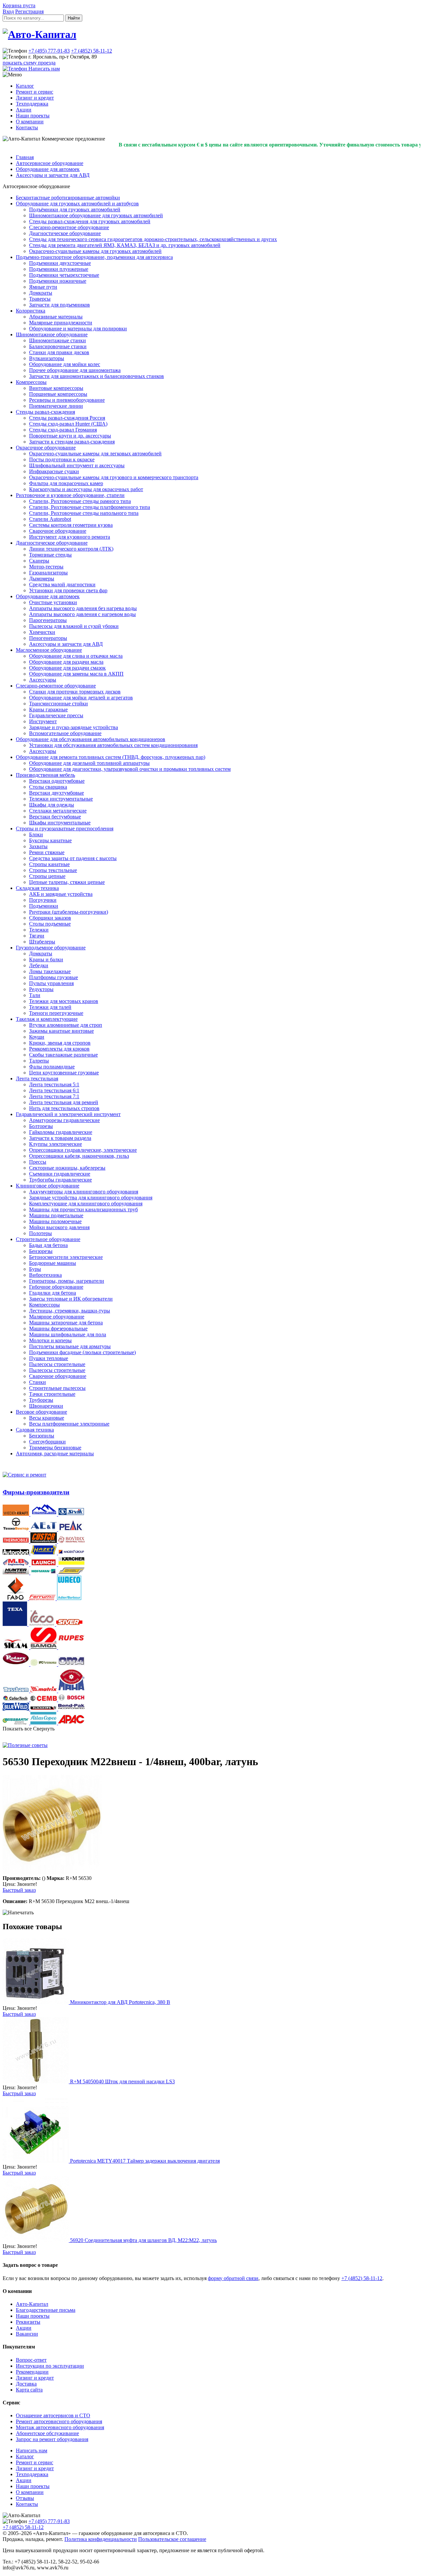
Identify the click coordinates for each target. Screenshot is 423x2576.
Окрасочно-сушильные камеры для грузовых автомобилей (95, 251)
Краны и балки (46, 959)
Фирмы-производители (36, 1492)
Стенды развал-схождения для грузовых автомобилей (90, 221)
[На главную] (39, 34)
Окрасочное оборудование (46, 448)
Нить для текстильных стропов (64, 1108)
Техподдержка (32, 104)
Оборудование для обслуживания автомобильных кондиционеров (91, 739)
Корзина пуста (19, 5)
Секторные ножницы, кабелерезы (67, 1168)
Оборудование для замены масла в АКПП (76, 674)
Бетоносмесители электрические (66, 1257)
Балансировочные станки (58, 346)
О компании (30, 122)
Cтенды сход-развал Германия (63, 430)
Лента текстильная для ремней (64, 1102)
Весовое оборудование (41, 1412)
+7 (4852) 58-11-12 (92, 51)
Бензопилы (42, 1436)
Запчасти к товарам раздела (60, 1138)
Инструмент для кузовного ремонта (70, 537)
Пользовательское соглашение (172, 2539)
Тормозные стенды (50, 555)
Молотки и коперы (50, 1340)
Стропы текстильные (53, 870)
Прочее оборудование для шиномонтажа (75, 370)
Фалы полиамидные (52, 1067)
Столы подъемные (50, 924)
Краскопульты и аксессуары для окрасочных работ (86, 489)
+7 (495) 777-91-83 (49, 51)
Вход (8, 11)
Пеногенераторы (48, 638)
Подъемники (44, 906)
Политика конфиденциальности (101, 2539)
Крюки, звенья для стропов (60, 1043)
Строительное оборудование (48, 1239)
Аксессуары (43, 680)
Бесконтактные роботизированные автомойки (68, 198)
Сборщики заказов (50, 918)
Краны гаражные (48, 709)
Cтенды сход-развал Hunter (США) (68, 424)
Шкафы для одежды (52, 805)
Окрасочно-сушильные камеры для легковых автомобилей (95, 454)
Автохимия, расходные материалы (55, 1454)
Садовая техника (35, 1430)
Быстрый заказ (19, 1890)
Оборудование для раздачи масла (66, 662)
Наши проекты (33, 116)
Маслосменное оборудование (49, 650)
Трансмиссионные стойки (58, 704)
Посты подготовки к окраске (62, 459)
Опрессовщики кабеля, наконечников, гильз (79, 1156)
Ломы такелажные (50, 971)
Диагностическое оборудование (65, 233)
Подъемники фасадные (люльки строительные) (82, 1352)
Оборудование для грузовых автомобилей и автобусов (77, 204)
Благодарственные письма (46, 2310)
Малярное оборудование (57, 1317)
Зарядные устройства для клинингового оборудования (91, 1198)
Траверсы (40, 299)
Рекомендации (32, 2372)
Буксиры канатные (50, 840)
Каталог (25, 86)
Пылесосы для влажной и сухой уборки (74, 626)
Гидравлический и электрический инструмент (68, 1114)
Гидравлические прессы (56, 715)
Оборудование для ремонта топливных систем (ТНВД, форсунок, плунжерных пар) (111, 757)
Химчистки (42, 632)
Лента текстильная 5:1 (54, 1084)
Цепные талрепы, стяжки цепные (67, 882)
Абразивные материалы (56, 317)
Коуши (37, 1037)
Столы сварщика (48, 787)
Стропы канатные (49, 864)
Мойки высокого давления (59, 1227)
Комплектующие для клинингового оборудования (86, 1204)
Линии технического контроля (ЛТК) (71, 549)
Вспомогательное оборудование (65, 733)
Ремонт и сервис (35, 92)
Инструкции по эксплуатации (50, 2366)
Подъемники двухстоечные (60, 263)
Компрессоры (31, 382)
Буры (35, 1269)
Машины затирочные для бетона (66, 1323)
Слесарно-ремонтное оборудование (69, 227)
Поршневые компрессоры (58, 394)
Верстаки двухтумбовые (57, 793)
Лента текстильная (37, 1079)
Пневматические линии (56, 406)
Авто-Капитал (32, 2304)
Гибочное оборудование (56, 1287)
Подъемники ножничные (58, 281)
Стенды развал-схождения (45, 412)
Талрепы (39, 1061)
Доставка (26, 2384)
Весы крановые (47, 1418)
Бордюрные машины (53, 1263)
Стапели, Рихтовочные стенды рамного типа (80, 501)
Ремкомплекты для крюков (59, 1049)
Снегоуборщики (47, 1442)
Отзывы (25, 2498)
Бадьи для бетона (48, 1245)
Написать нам (32, 2451)
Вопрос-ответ (31, 2360)
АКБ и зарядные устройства (61, 894)
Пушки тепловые (49, 1358)
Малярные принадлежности (61, 323)
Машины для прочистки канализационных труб (83, 1209)
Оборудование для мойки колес (65, 364)
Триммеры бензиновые (55, 1448)
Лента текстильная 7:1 (54, 1096)
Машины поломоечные (55, 1221)
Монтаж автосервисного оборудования (60, 2427)
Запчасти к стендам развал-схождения (72, 442)
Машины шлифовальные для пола (68, 1334)
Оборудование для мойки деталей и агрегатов (81, 698)
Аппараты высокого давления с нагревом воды (82, 614)
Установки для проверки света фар (68, 590)
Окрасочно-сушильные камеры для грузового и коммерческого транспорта (114, 477)
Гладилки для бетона (53, 1293)
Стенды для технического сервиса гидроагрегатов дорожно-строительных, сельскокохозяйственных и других (153, 239)
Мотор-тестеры (46, 567)
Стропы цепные (47, 876)
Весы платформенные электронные (69, 1424)
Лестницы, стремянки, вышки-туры (70, 1311)
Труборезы (41, 1400)
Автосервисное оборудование (50, 163)
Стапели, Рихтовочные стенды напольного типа (84, 513)
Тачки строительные (52, 1394)
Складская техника (37, 888)
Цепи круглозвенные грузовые (64, 1073)
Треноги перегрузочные (56, 1013)
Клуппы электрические (56, 1144)
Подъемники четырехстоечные (64, 275)
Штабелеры (42, 942)
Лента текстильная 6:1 (54, 1090)
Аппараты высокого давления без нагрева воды (83, 608)
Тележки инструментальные (61, 799)
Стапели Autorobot (50, 519)
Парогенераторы (48, 620)
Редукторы (41, 989)
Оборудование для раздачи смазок (67, 668)
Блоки (36, 834)
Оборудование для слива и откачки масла (76, 656)
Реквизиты (28, 2322)
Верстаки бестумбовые (55, 817)
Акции (24, 110)
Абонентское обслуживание (47, 2433)
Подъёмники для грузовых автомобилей (75, 209)
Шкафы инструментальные (60, 823)
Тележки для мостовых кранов (64, 1001)
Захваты (38, 846)
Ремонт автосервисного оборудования (59, 2421)
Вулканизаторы (47, 358)
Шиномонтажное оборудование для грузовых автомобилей (96, 215)
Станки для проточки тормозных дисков (75, 692)
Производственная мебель (45, 775)
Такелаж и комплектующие (47, 1019)
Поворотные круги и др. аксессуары (70, 436)
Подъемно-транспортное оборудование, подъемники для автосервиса (94, 257)
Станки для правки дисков (59, 352)
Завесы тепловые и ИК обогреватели (71, 1299)
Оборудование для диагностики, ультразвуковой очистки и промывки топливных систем (130, 769)
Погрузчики (43, 900)
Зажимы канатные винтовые (61, 1031)
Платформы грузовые (54, 977)
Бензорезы (41, 1251)
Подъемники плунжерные (59, 269)
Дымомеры (42, 579)
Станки (38, 1382)
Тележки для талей (50, 1007)
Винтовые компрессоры (56, 388)
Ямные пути (43, 287)
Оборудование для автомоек (48, 169)
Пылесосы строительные (57, 1364)
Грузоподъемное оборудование (51, 948)
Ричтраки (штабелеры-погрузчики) (69, 912)
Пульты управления (51, 983)
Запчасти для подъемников (59, 305)
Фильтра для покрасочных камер (66, 483)
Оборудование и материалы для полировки (78, 329)
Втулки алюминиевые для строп (66, 1025)
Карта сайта (29, 2390)
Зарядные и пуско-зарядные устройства (74, 727)
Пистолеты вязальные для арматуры (70, 1346)
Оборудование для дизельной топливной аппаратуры (89, 763)
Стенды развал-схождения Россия (67, 418)
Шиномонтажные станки (58, 340)
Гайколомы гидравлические (61, 1132)
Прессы (38, 1162)
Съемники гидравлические (60, 1174)
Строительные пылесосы (57, 1388)
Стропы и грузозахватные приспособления (65, 829)
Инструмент (43, 721)
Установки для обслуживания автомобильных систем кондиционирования (113, 745)
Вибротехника (45, 1275)
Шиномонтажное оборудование (52, 334)
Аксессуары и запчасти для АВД (53, 175)
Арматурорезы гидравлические (64, 1120)
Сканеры (39, 561)
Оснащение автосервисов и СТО (53, 2415)
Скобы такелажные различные (63, 1055)
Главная (25, 157)
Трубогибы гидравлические (60, 1180)
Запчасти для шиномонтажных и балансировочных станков (96, 376)
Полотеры (40, 1233)
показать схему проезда (29, 63)
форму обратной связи (233, 2278)
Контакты (27, 127)
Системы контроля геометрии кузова (71, 525)
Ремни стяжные (47, 852)
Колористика (31, 311)
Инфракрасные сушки (54, 471)
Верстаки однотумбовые (57, 781)
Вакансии (27, 2334)
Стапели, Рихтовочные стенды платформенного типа (90, 507)
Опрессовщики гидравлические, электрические (83, 1150)
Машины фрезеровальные (58, 1329)
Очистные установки (53, 602)
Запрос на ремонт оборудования (52, 2439)
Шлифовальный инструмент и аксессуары (77, 465)
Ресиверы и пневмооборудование (67, 400)
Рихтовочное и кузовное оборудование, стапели (70, 495)
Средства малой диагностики (62, 584)
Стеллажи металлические (58, 811)
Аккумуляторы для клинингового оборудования (84, 1192)
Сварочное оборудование (58, 531)
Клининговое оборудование (48, 1186)
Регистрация (29, 11)
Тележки (39, 930)
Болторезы (41, 1126)
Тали (35, 995)
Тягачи (37, 936)
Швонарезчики (46, 1406)
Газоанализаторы (48, 573)
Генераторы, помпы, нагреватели (67, 1281)
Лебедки (39, 965)
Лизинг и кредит (35, 98)
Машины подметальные (56, 1215)
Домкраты (41, 293)
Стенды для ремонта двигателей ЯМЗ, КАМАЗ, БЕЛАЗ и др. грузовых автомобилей (125, 245)
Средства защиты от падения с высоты (73, 858)
